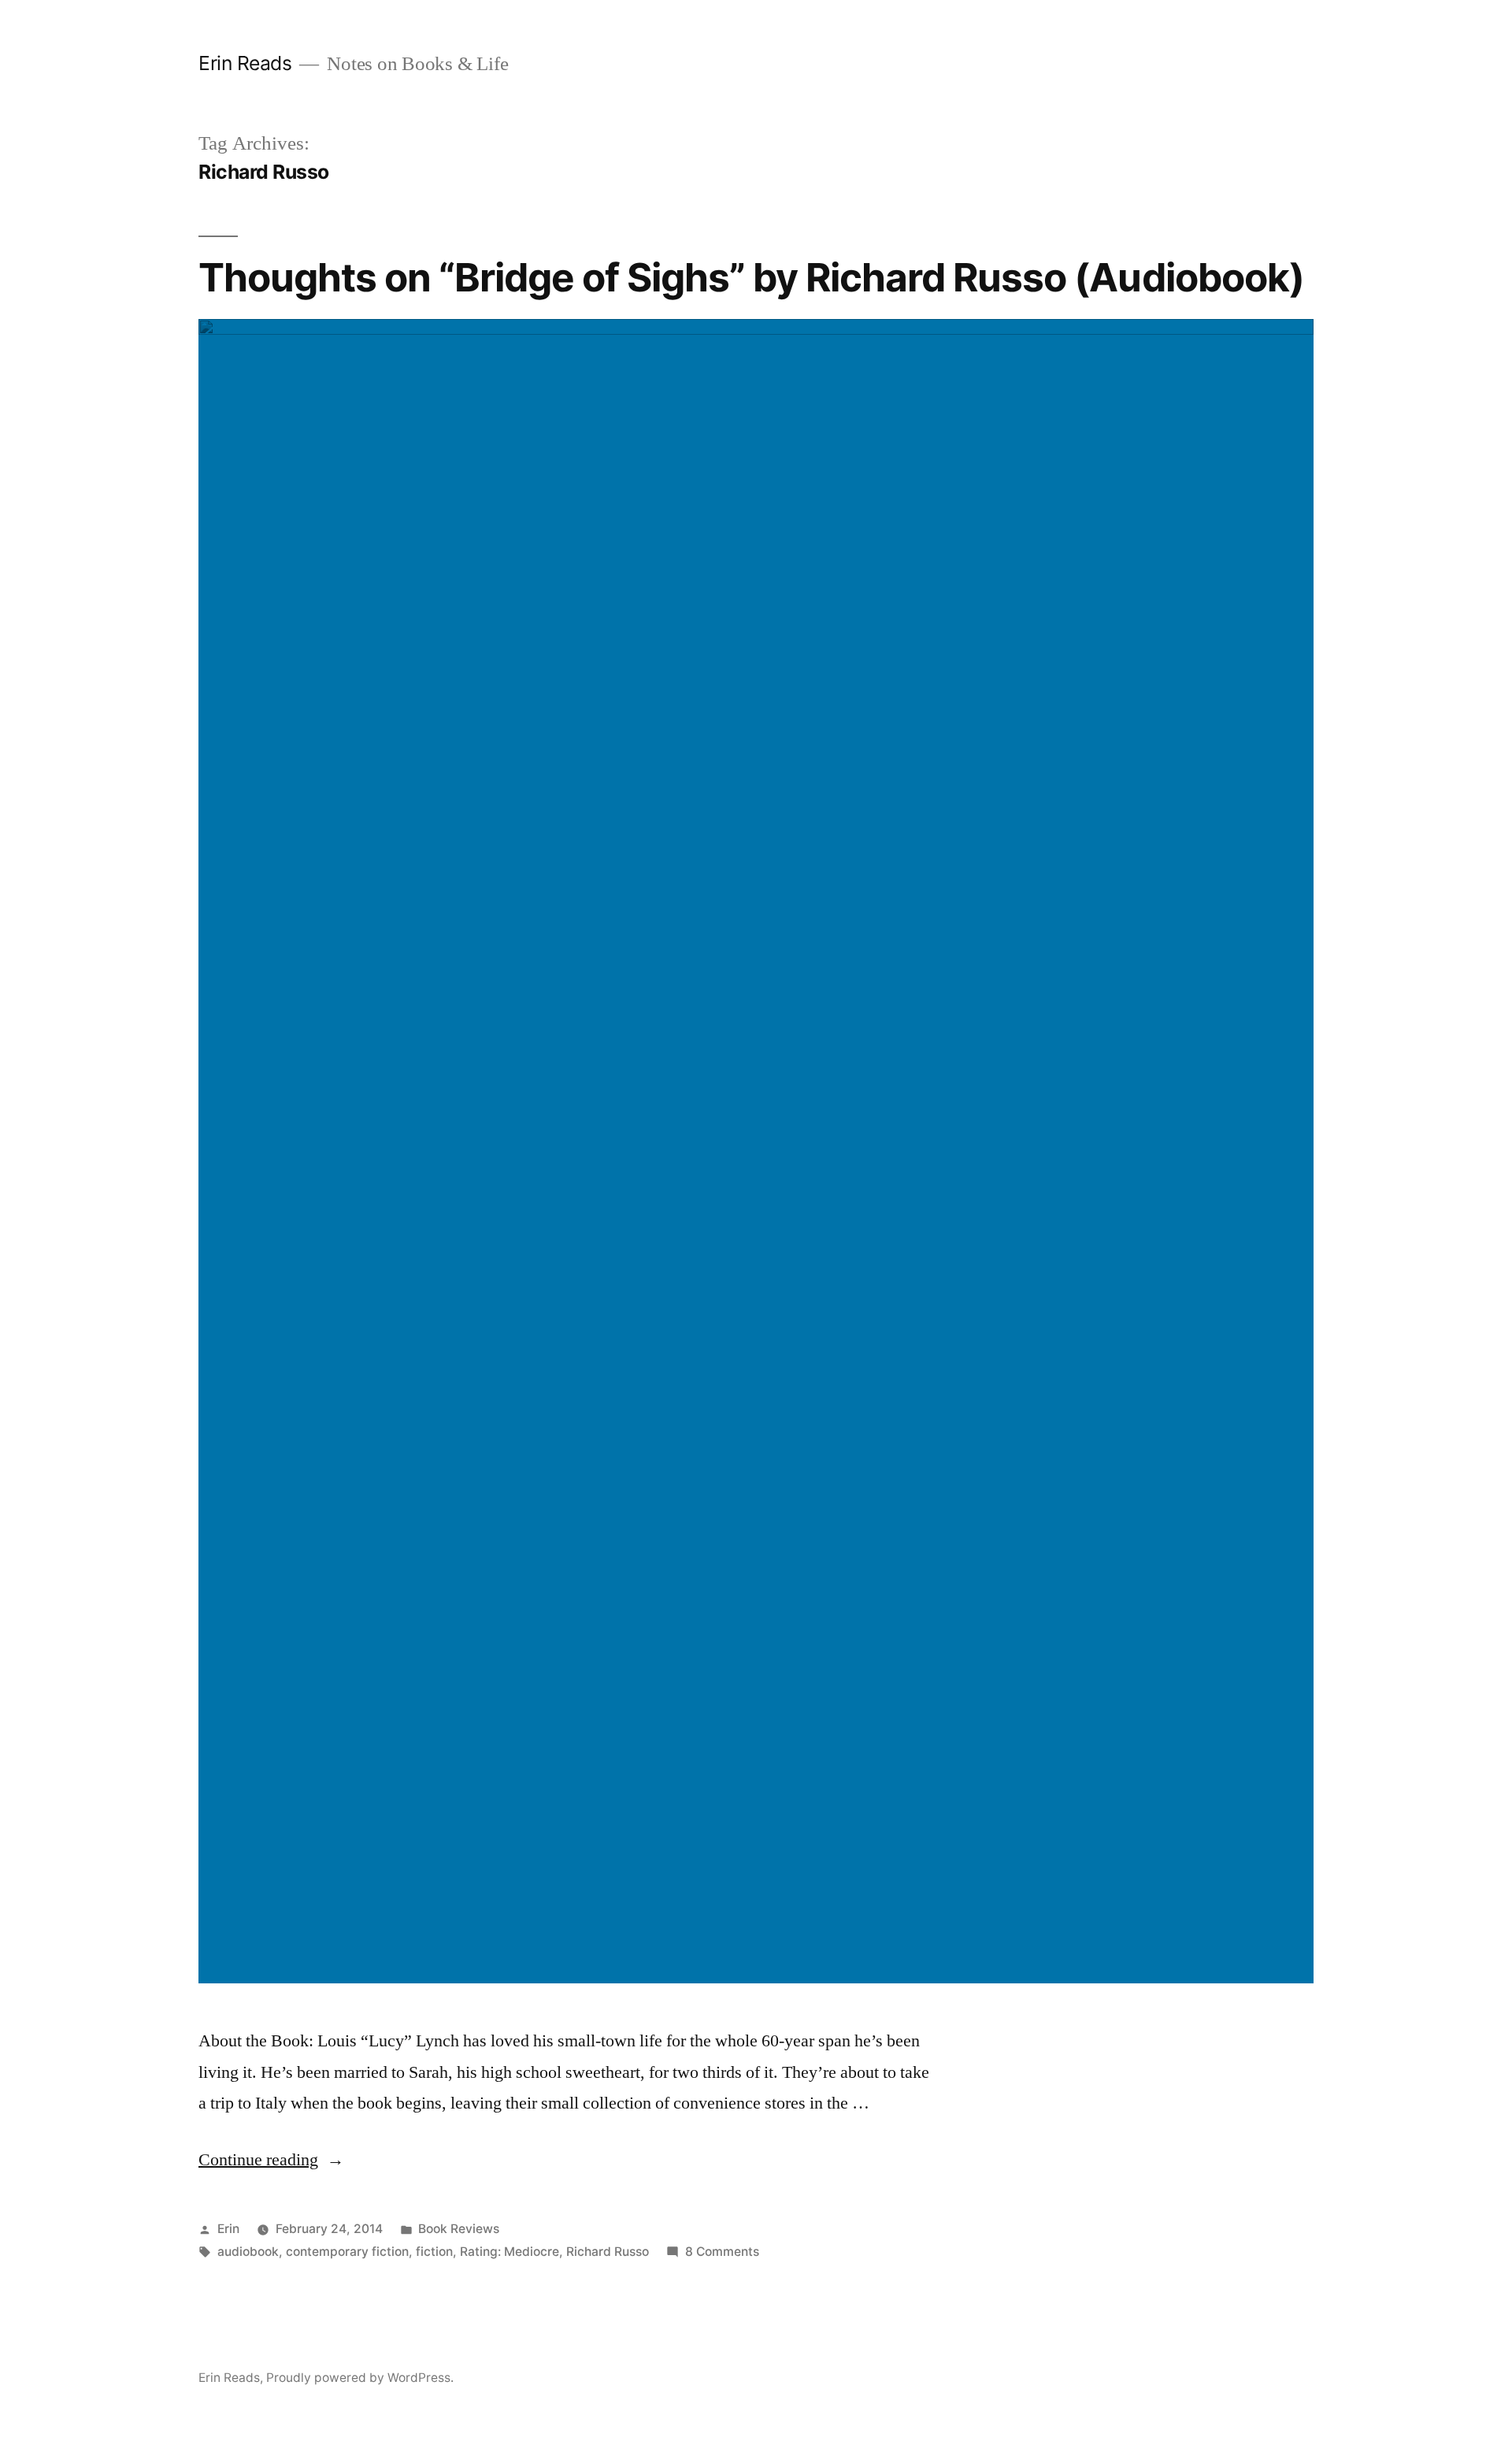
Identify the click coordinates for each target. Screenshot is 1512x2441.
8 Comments (722, 2252)
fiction (434, 2252)
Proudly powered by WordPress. (360, 2378)
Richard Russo (608, 2252)
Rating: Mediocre (510, 2252)
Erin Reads (245, 63)
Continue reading (271, 2160)
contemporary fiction (347, 2252)
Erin (228, 2229)
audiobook (248, 2252)
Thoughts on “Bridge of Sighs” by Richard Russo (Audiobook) (751, 277)
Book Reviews (459, 2229)
